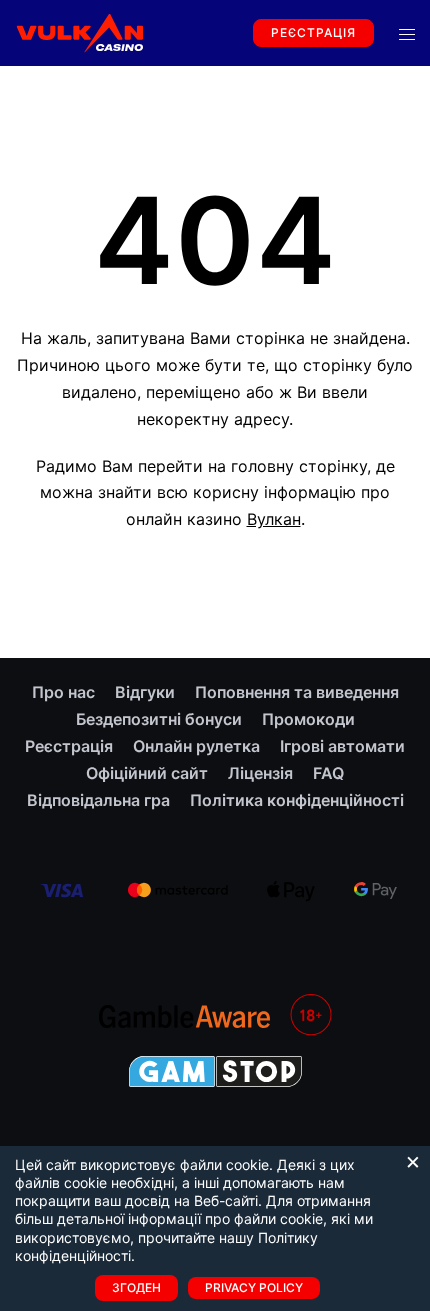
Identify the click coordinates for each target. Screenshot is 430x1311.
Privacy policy (254, 1287)
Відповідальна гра (98, 800)
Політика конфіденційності (297, 800)
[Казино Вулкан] (79, 31)
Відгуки (145, 692)
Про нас (63, 692)
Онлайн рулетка (196, 746)
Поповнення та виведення (297, 692)
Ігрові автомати (342, 746)
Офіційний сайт (147, 773)
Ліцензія (260, 773)
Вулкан (274, 519)
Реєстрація (313, 32)
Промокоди (308, 719)
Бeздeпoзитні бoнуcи (159, 719)
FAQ (328, 773)
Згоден (136, 1287)
